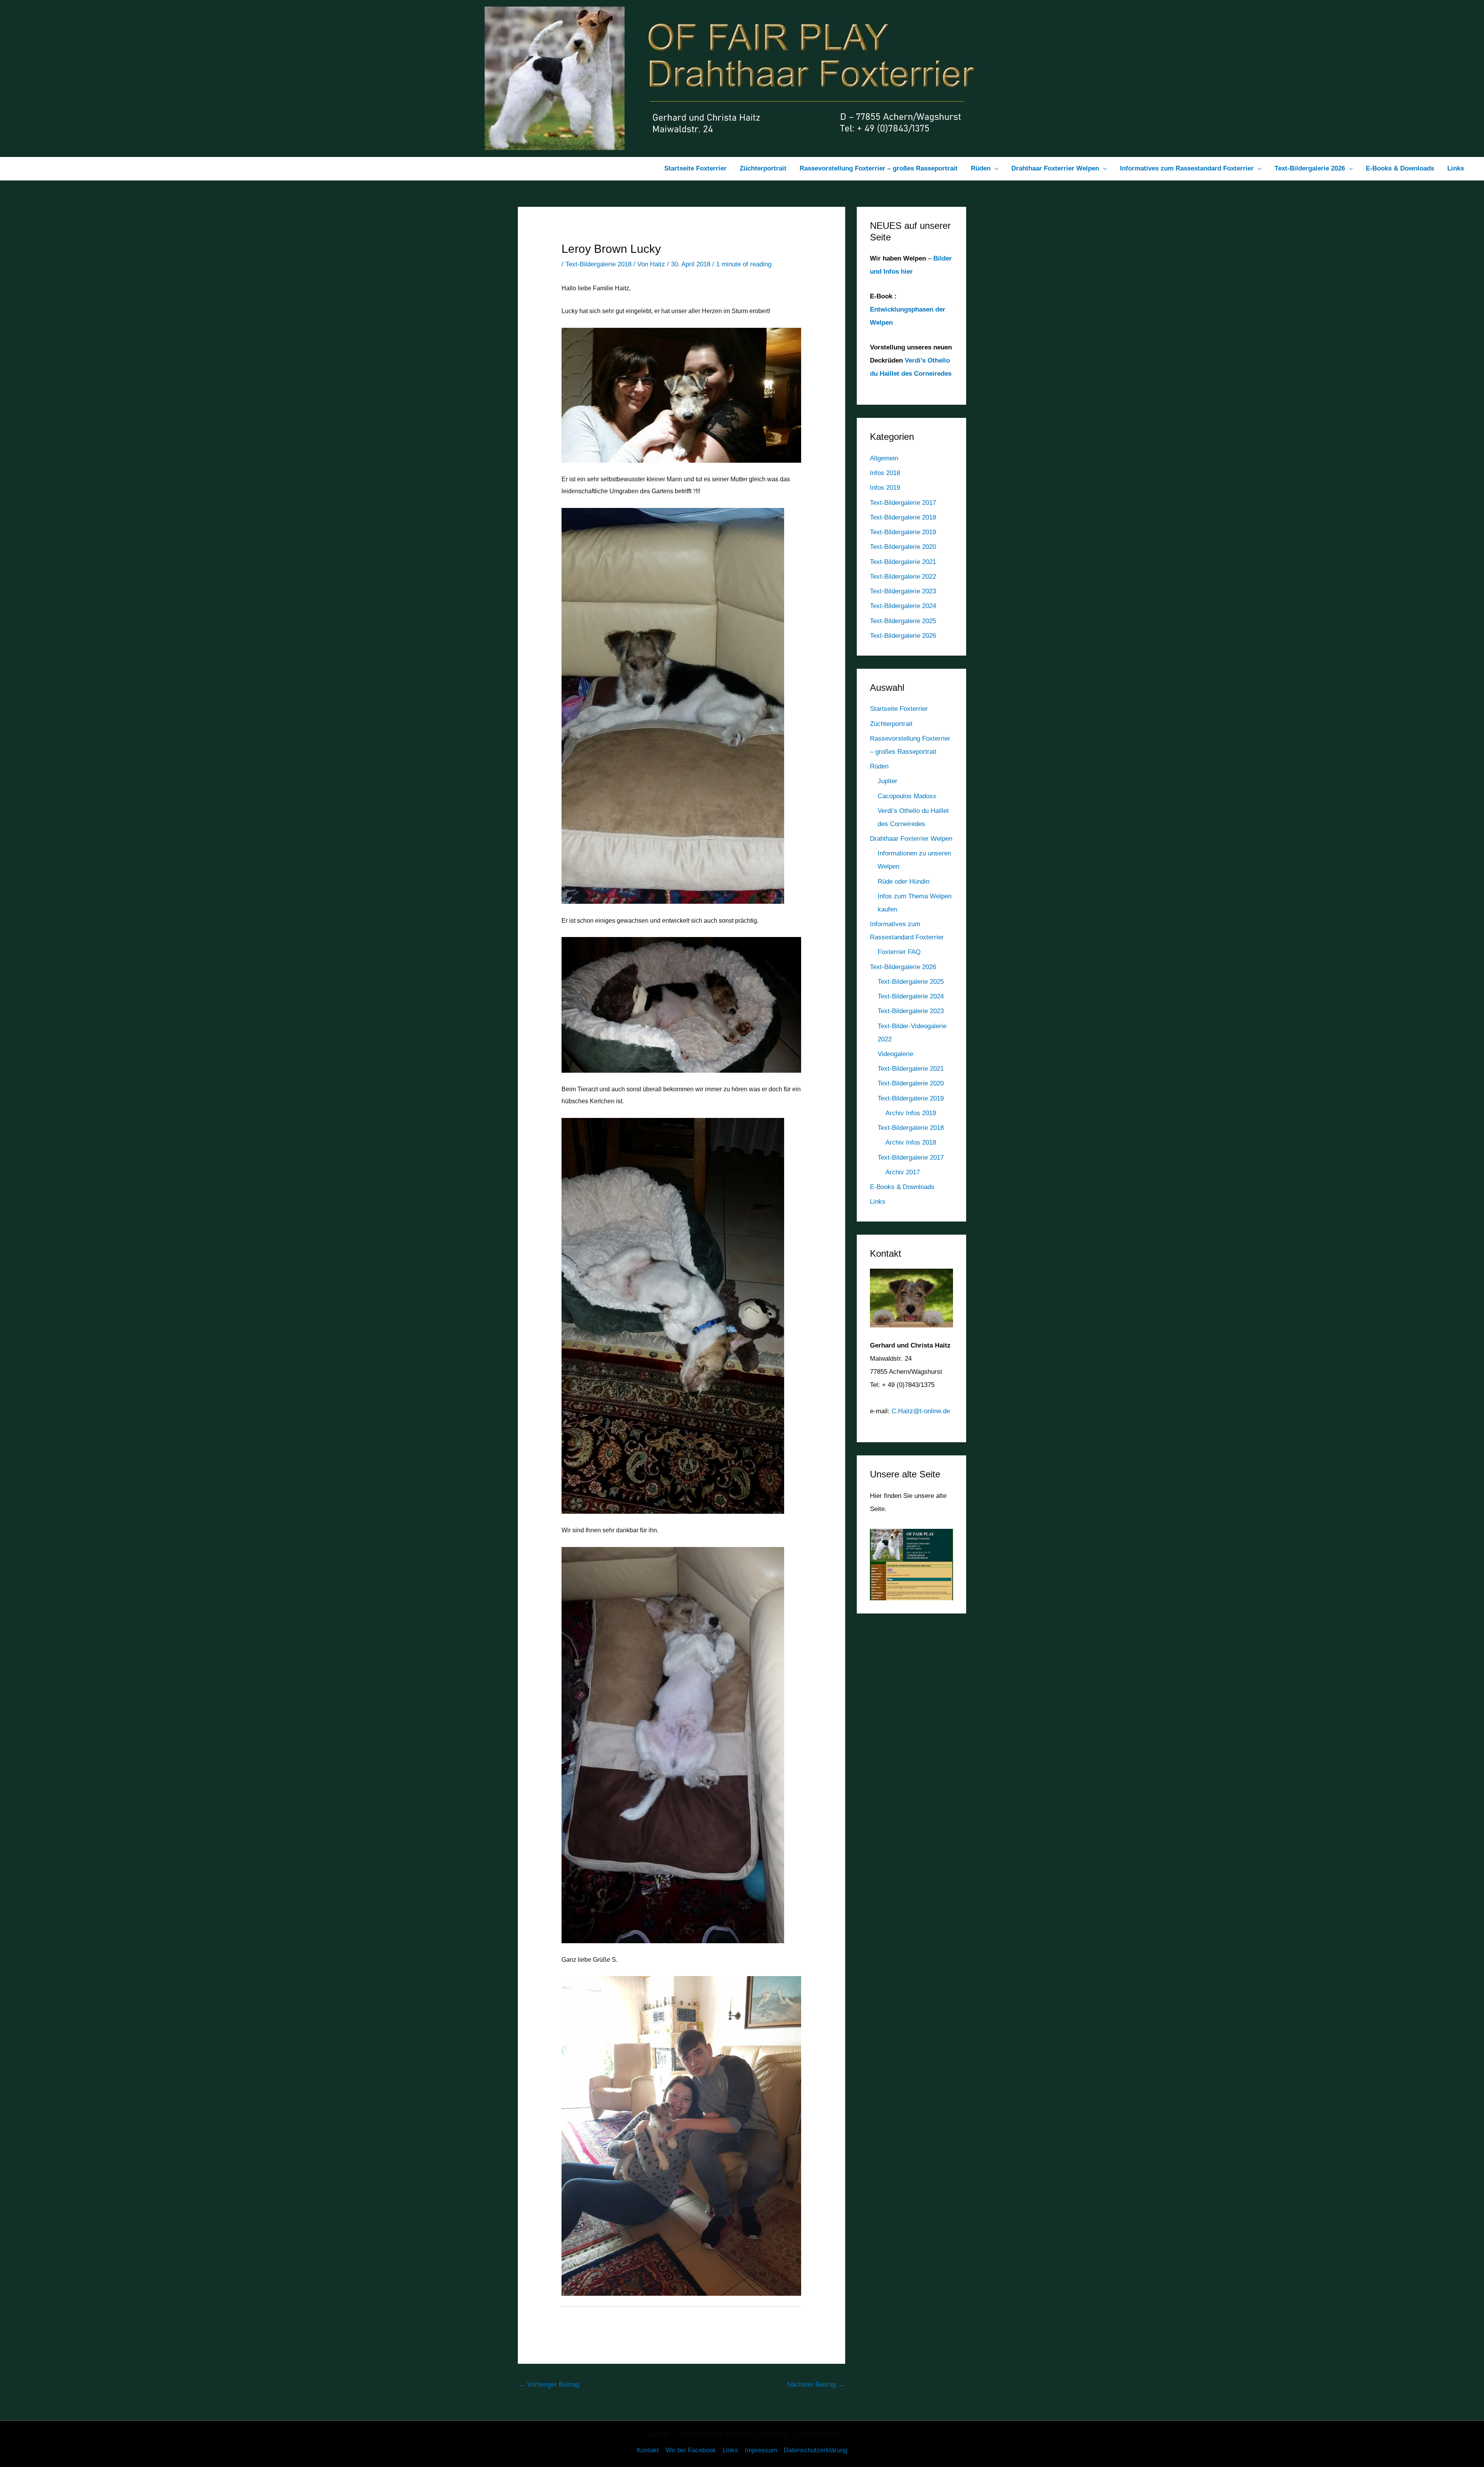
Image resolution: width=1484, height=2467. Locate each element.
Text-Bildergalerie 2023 (903, 591)
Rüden (879, 766)
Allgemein (884, 458)
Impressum (761, 2450)
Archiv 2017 (903, 1172)
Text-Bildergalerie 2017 (903, 503)
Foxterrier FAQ (899, 952)
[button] (994, 169)
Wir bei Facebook (691, 2450)
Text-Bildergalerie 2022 (903, 577)
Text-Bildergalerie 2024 (903, 606)
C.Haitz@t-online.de (921, 1411)
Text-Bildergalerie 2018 (598, 264)
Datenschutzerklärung (815, 2450)
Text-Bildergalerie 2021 (903, 562)
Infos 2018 (885, 473)
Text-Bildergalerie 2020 (903, 547)
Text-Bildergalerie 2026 (903, 636)
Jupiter (888, 781)
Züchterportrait (891, 724)
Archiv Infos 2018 (911, 1142)
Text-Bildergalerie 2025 (903, 621)
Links (878, 1202)
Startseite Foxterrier (899, 709)
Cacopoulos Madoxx (907, 796)
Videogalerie (895, 1054)
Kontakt (648, 2450)
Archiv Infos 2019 (911, 1113)
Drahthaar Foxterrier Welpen (911, 839)
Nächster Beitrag (816, 2384)
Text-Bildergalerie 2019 (903, 532)
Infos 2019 (885, 488)
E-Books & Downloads (902, 1187)
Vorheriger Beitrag (549, 2384)
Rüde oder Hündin (904, 882)
